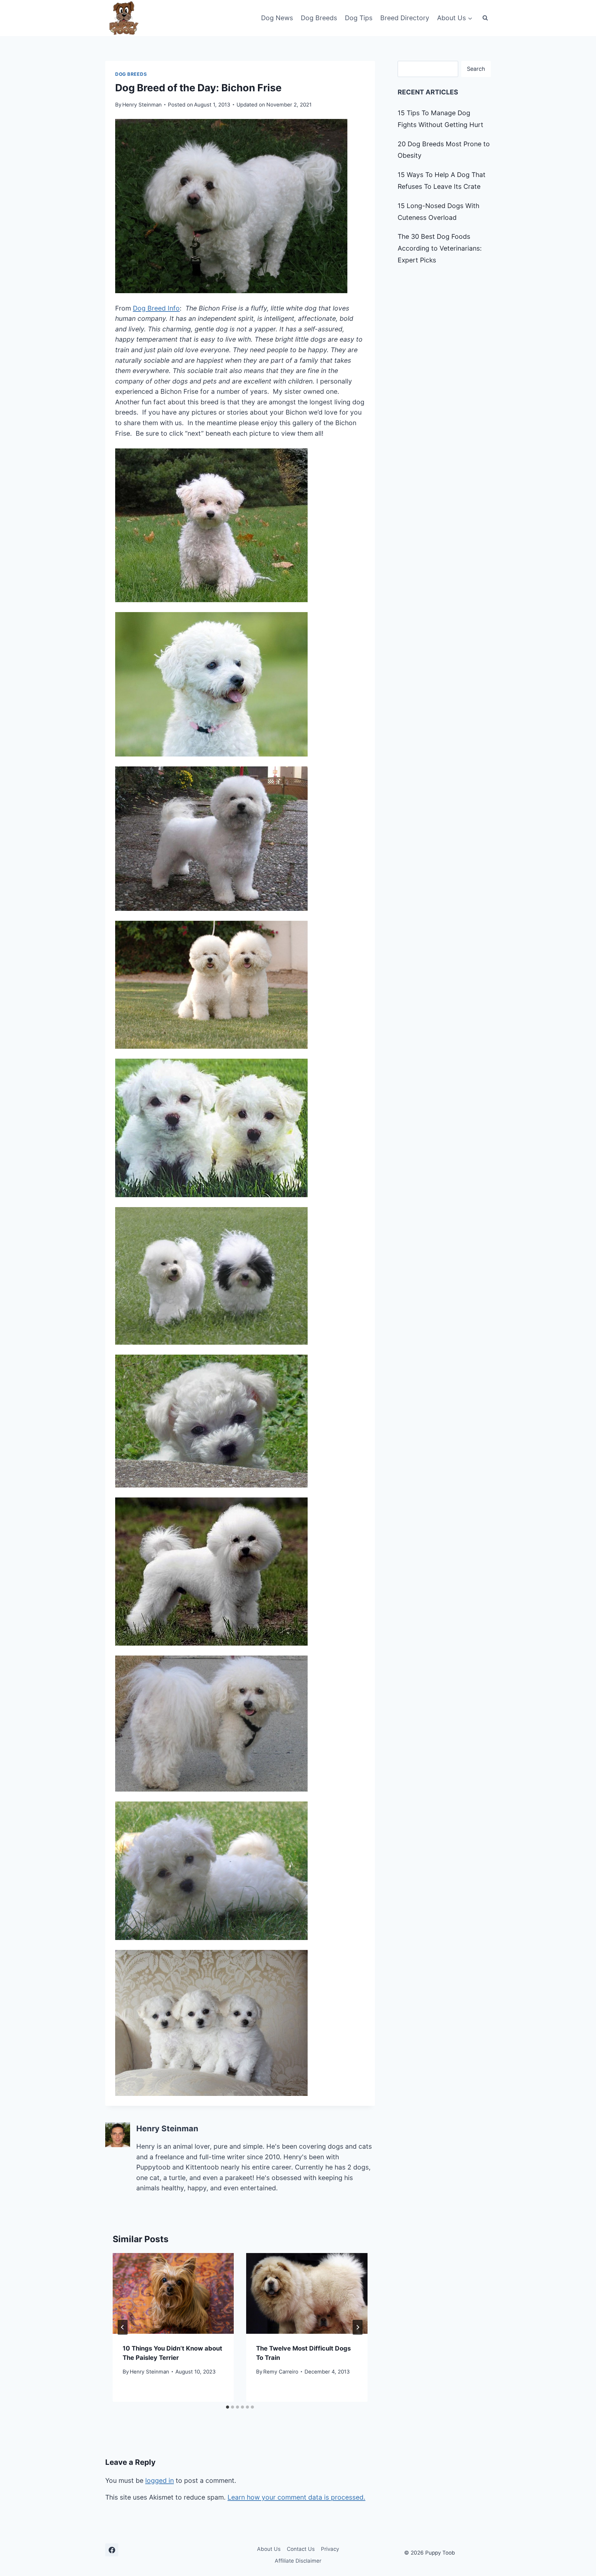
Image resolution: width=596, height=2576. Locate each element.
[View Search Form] (485, 18)
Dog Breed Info (156, 308)
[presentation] (173, 2293)
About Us (269, 2549)
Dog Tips (359, 18)
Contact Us (301, 2549)
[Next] (358, 2327)
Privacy (330, 2549)
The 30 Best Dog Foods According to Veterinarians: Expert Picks (440, 248)
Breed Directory (405, 18)
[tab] (228, 2407)
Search (476, 69)
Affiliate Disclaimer (298, 2561)
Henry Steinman (142, 105)
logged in (160, 2481)
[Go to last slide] (123, 2327)
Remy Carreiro (281, 2372)
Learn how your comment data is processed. (296, 2497)
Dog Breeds (319, 18)
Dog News (277, 18)
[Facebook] (112, 2550)
